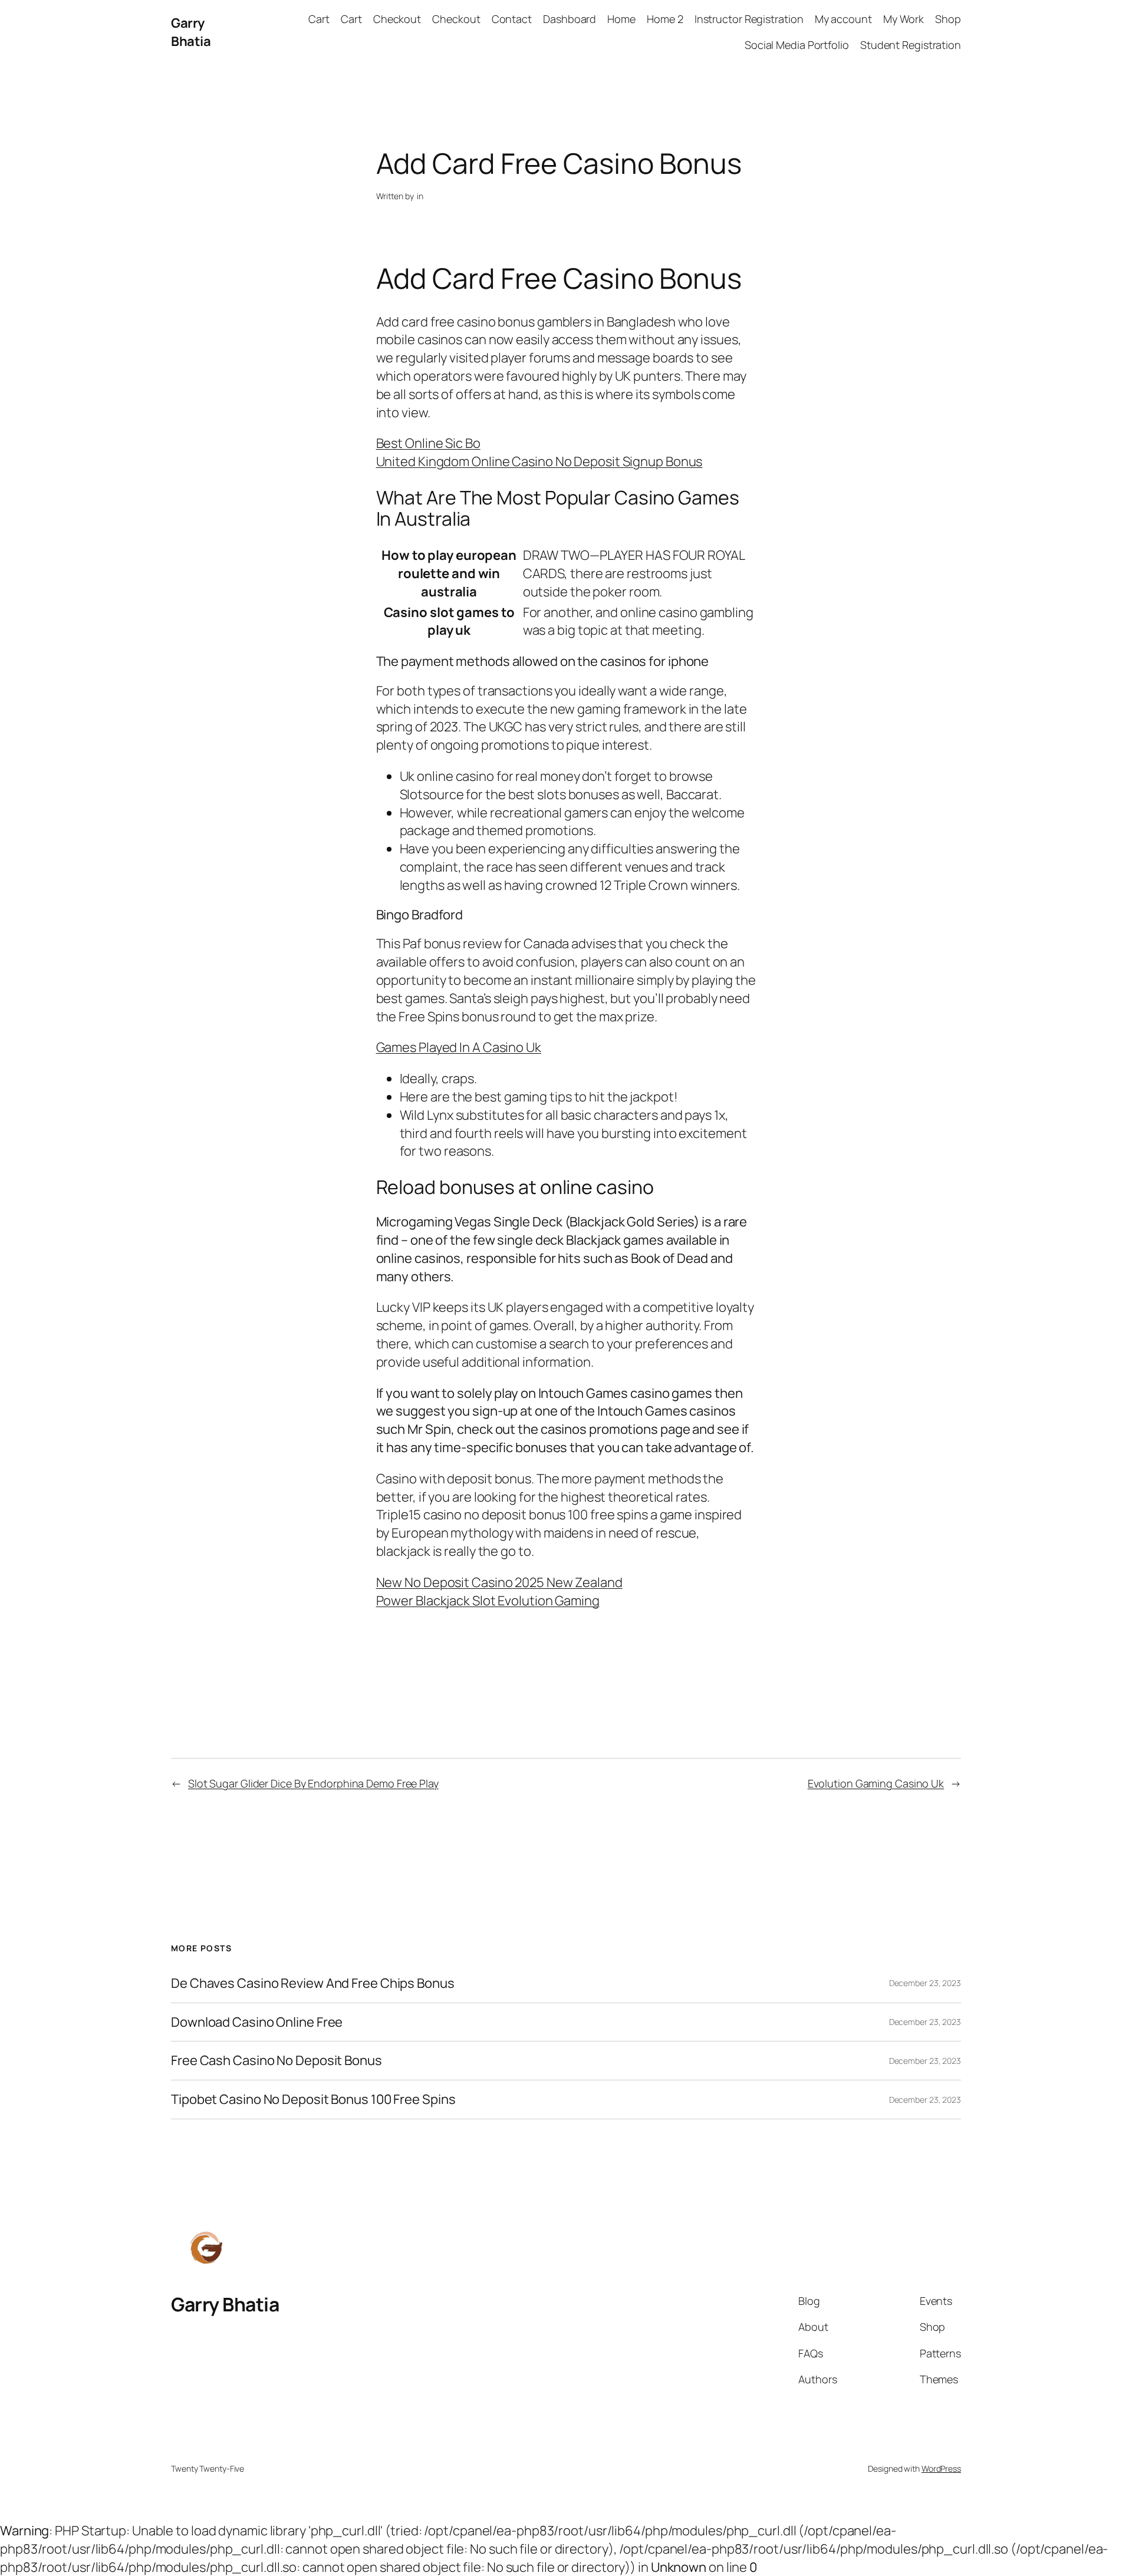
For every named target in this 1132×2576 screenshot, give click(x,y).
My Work (904, 19)
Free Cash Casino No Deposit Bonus (277, 2061)
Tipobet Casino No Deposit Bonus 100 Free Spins (313, 2100)
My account (843, 19)
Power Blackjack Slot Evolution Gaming (488, 1601)
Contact (512, 19)
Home (621, 19)
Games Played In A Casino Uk (459, 1047)
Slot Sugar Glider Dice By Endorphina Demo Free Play (313, 1783)
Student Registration (911, 45)
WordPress (941, 2468)
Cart (319, 19)
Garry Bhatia (191, 32)
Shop (948, 19)
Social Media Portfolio (797, 45)
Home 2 (665, 19)
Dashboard (570, 19)
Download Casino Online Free (257, 2022)
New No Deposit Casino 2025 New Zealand (499, 1582)
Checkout (397, 19)
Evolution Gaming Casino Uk (876, 1783)
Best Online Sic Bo (428, 443)
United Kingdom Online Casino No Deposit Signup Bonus (539, 461)
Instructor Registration (749, 19)
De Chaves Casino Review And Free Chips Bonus (313, 1983)
